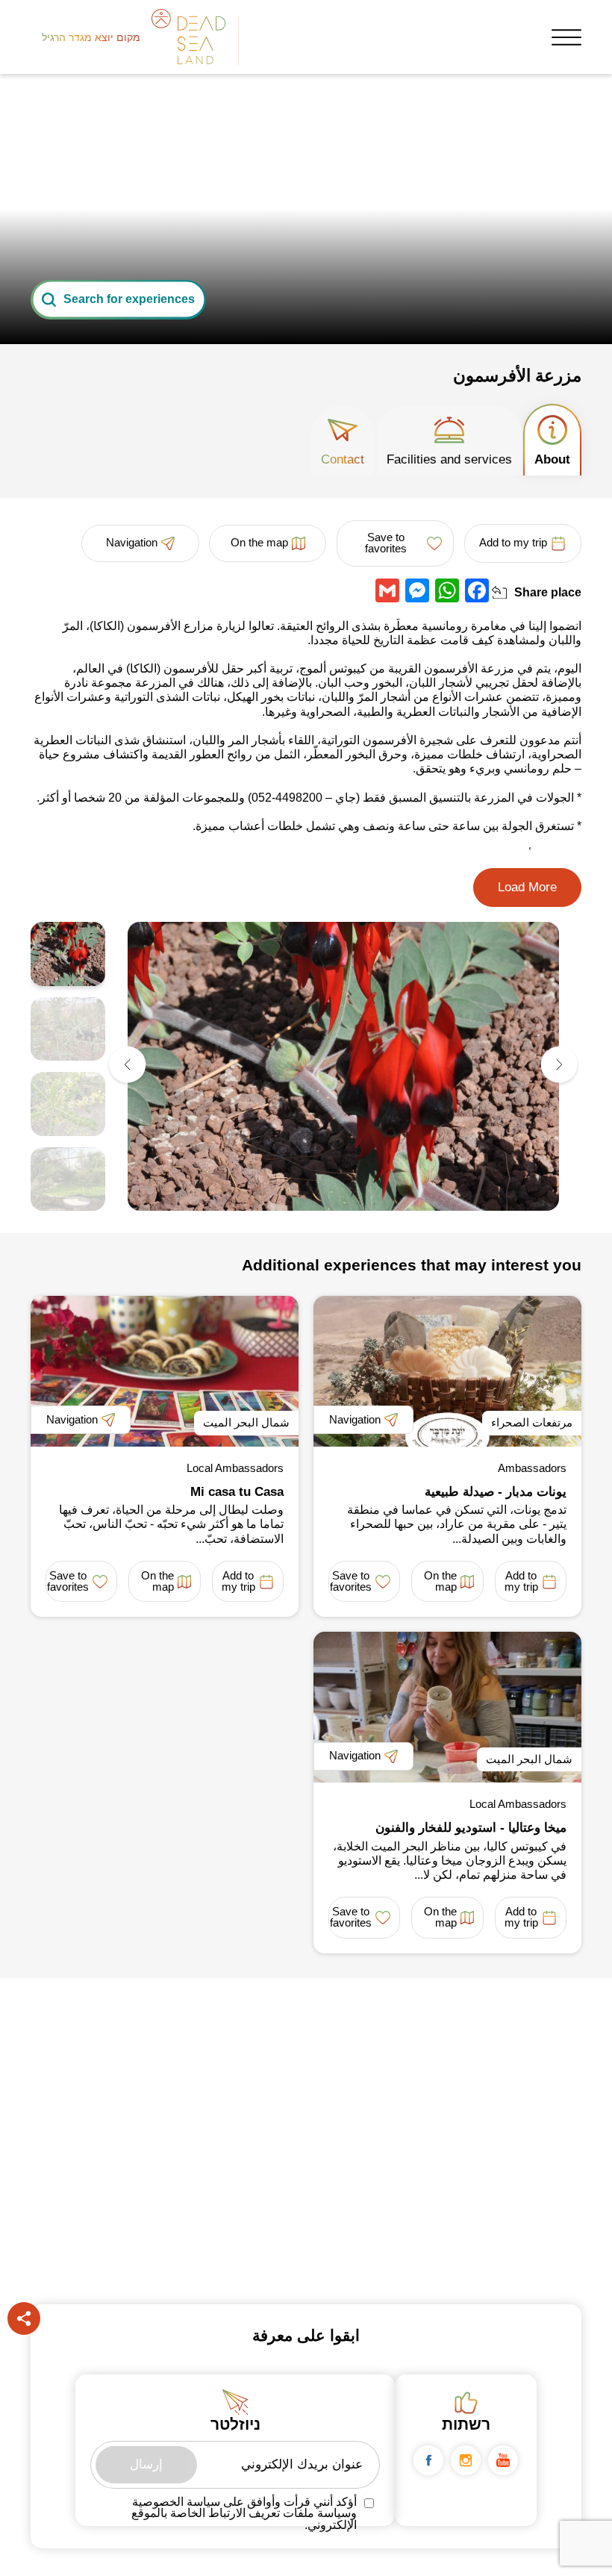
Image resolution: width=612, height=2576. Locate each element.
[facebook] (428, 2460)
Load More (527, 887)
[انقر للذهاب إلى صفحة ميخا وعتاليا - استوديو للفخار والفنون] (447, 1707)
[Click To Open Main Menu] (566, 37)
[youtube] (503, 2460)
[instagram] (466, 2460)
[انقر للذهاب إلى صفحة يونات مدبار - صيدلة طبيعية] (447, 1371)
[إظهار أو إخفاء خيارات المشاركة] (499, 593)
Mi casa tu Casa (237, 1492)
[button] (559, 1066)
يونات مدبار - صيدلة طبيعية (496, 1492)
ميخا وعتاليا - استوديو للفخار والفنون (471, 1828)
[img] (343, 1066)
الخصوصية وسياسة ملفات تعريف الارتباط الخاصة (244, 2508)
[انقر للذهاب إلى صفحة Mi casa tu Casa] (165, 1371)
